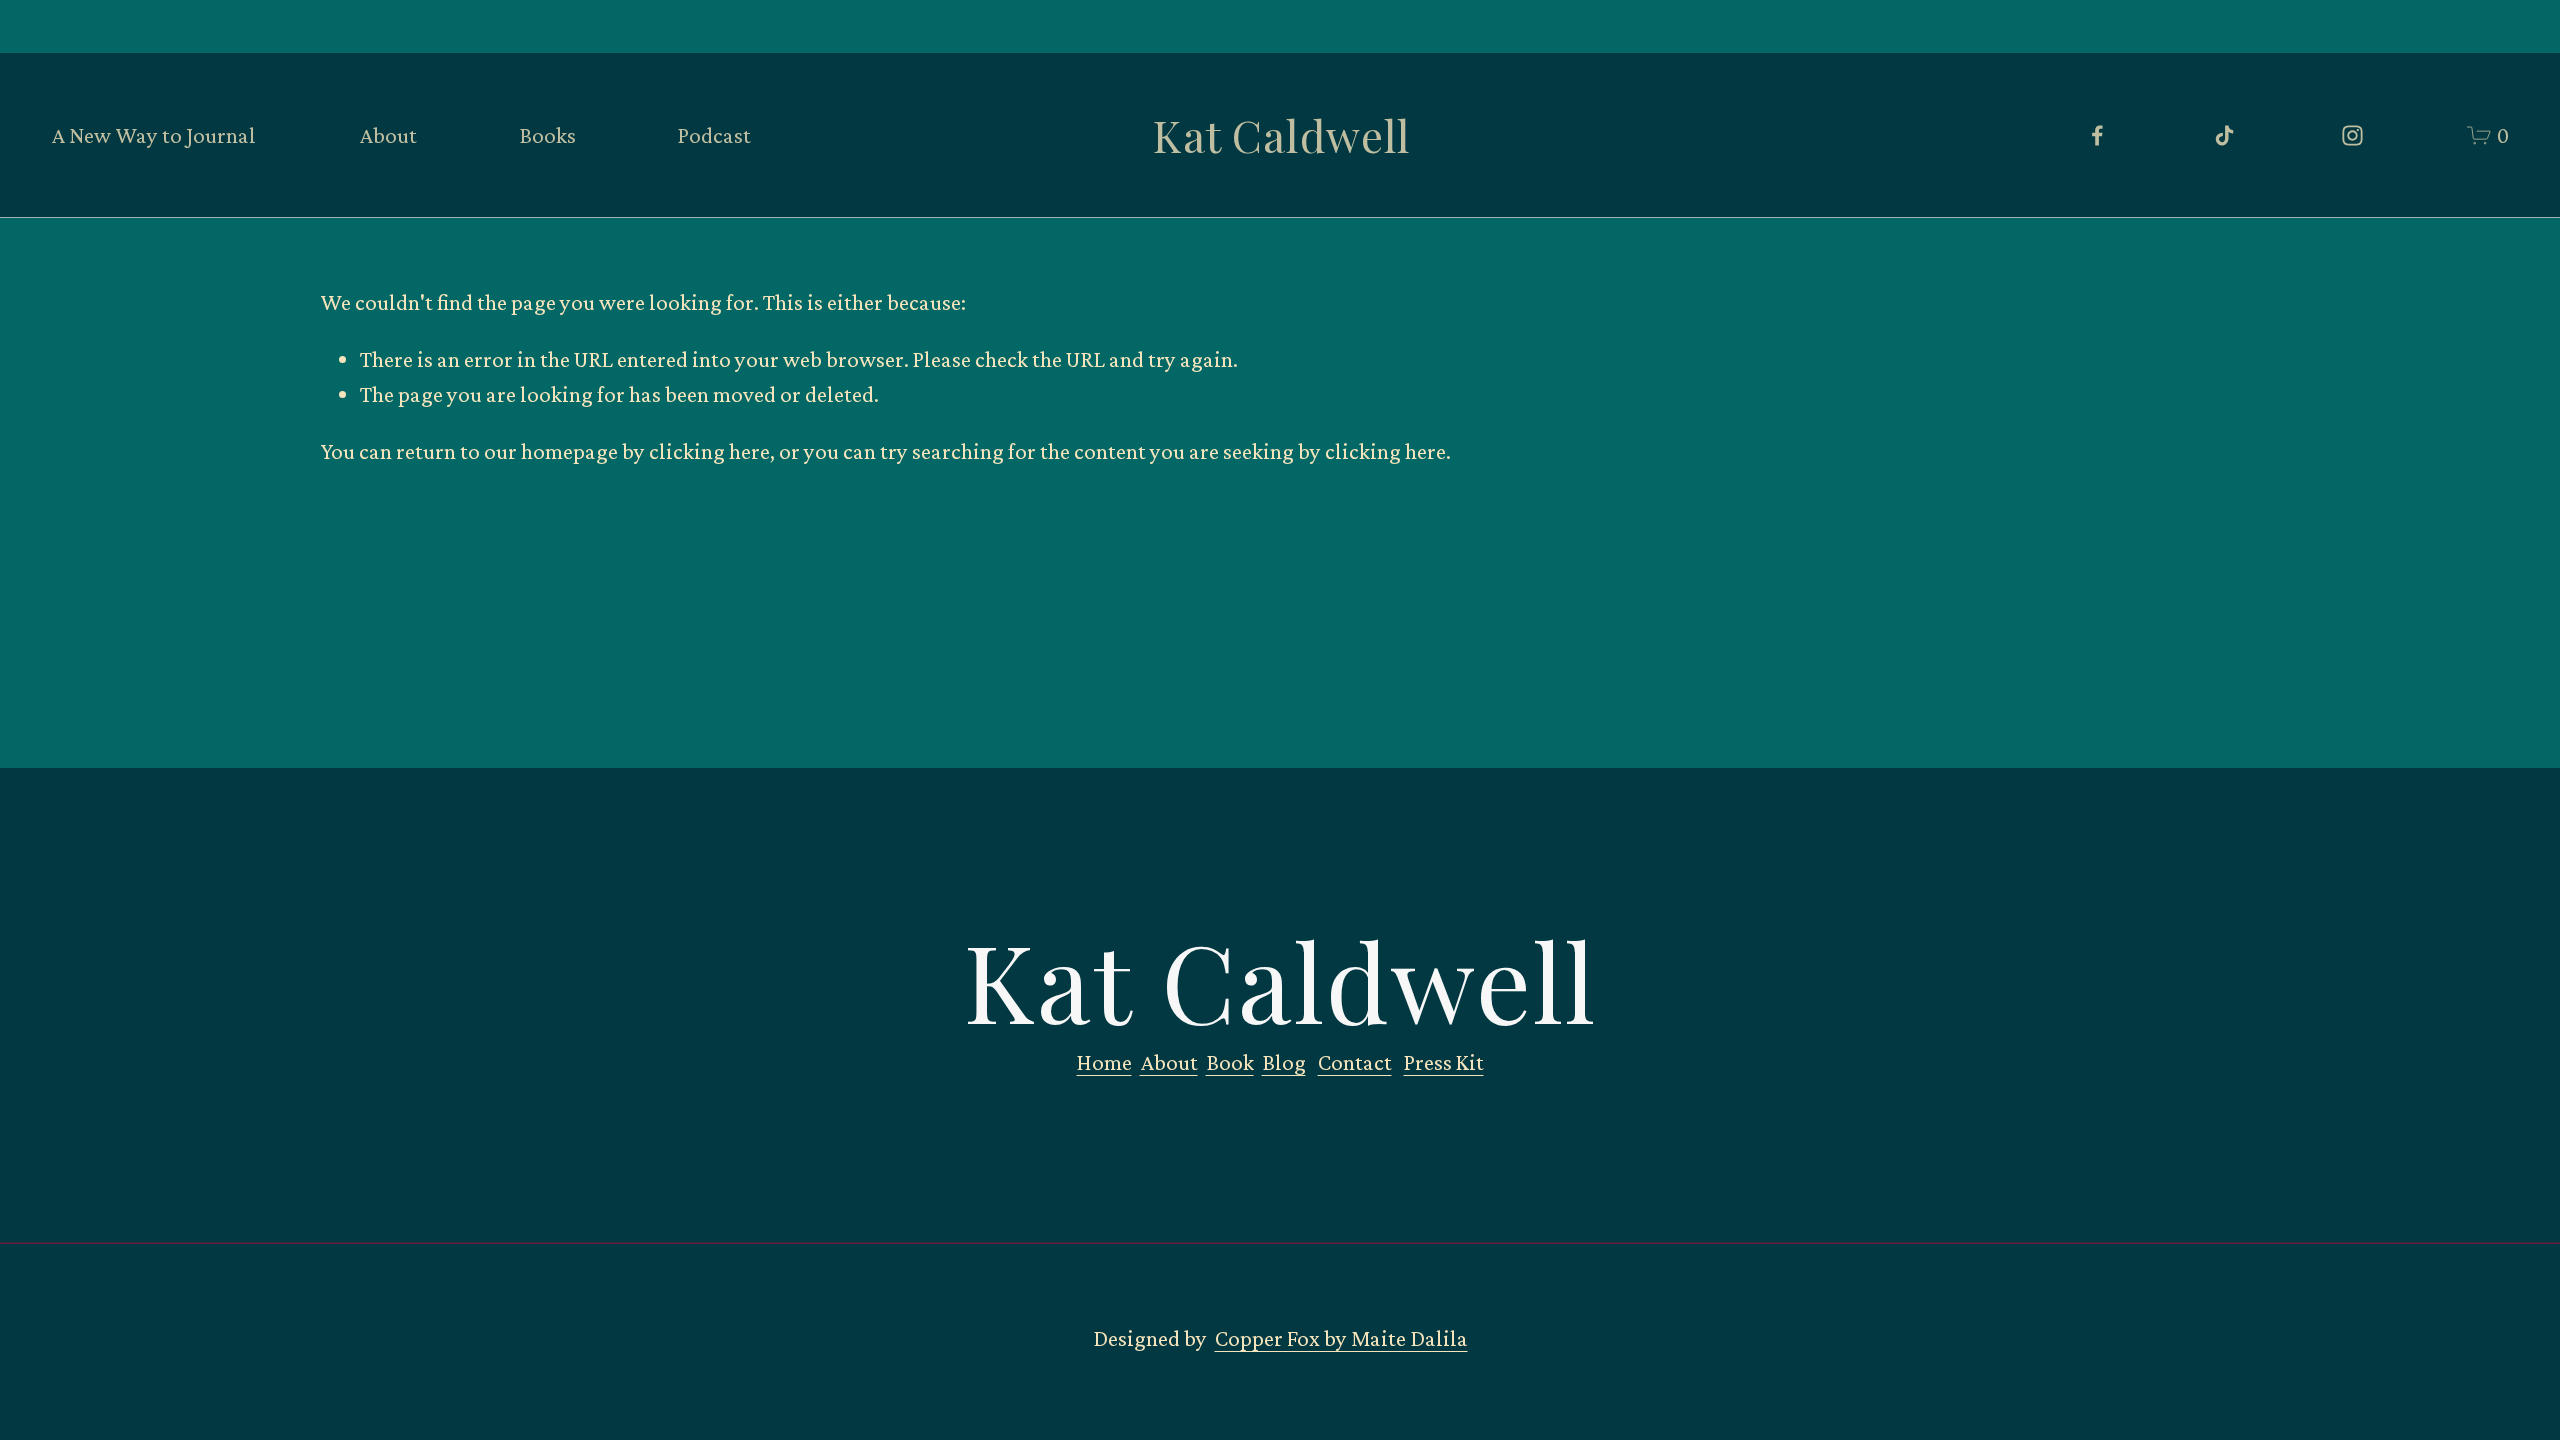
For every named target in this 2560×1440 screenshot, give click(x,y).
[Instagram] (2352, 135)
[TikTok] (2224, 135)
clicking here (709, 451)
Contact (1355, 1062)
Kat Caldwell (1282, 135)
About (388, 135)
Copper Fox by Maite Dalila (1341, 1338)
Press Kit (1444, 1062)
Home (1104, 1062)
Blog (1284, 1062)
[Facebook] (2097, 135)
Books (547, 135)
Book (1230, 1062)
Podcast (714, 135)
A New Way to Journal (153, 135)
